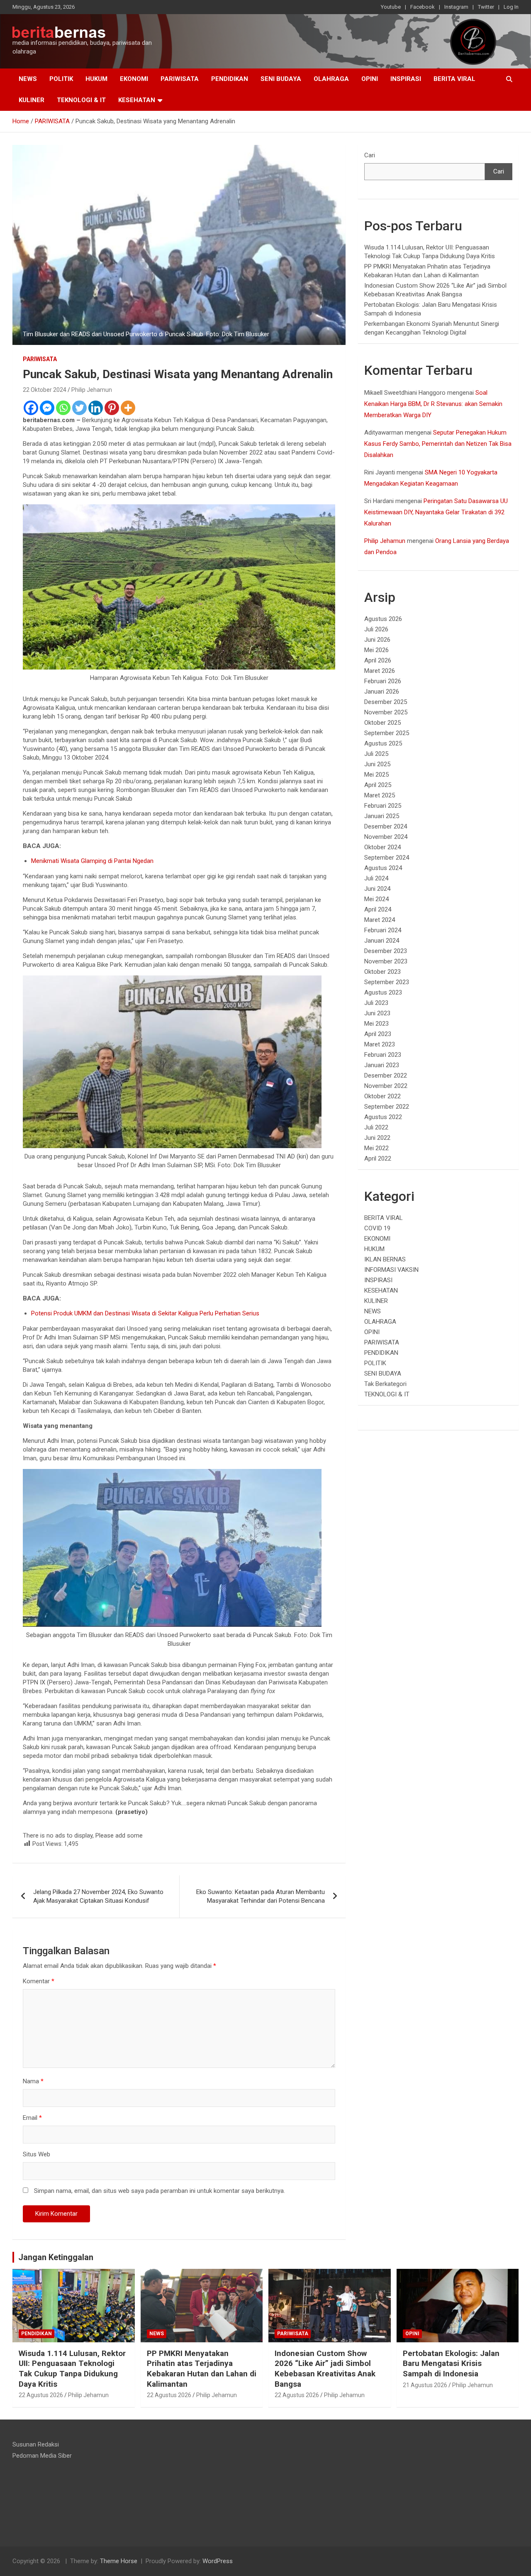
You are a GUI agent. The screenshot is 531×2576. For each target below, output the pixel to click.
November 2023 (386, 961)
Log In (511, 7)
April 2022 (378, 1158)
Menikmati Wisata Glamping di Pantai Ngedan (92, 861)
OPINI (370, 79)
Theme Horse (119, 2561)
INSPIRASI (406, 79)
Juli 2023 (376, 1003)
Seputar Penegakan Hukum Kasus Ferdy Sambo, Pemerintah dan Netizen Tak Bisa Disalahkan (438, 444)
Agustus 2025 (383, 743)
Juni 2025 (377, 764)
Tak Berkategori (385, 1384)
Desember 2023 (386, 951)
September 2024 (387, 858)
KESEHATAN (137, 100)
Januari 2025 (382, 816)
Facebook (423, 7)
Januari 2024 (382, 941)
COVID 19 (377, 1228)
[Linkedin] (96, 408)
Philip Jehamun (92, 390)
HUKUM (96, 79)
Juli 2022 (376, 1127)
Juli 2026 (376, 629)
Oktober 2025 (382, 723)
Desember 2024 (386, 826)
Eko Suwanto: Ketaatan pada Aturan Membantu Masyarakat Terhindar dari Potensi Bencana (261, 1896)
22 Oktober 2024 (45, 390)
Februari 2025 (383, 806)
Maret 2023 (380, 1044)
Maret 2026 (380, 671)
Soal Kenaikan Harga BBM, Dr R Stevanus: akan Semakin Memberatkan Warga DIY (433, 404)
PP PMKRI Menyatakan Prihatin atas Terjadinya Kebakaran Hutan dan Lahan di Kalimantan (202, 2369)
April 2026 (378, 660)
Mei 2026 (376, 650)
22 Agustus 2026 (41, 2395)
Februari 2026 (383, 681)
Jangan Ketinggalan (56, 2257)
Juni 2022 (377, 1138)
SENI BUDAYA (281, 79)
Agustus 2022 (383, 1117)
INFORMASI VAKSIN (391, 1270)
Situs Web (37, 2154)
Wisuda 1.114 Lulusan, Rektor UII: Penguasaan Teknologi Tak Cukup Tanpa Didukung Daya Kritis (72, 2369)
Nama (33, 2081)
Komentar (39, 1981)
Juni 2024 (377, 889)
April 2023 (378, 1034)
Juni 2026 (377, 640)
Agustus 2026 (383, 619)
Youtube (391, 7)
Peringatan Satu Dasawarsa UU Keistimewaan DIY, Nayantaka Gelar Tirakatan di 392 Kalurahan (436, 512)
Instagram (456, 7)
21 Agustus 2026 (425, 2385)
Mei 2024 (376, 899)
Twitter (486, 7)
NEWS (28, 79)
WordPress (218, 2561)
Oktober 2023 (382, 972)
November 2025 (386, 712)
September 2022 (387, 1107)
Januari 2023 (382, 1065)
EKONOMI (134, 79)
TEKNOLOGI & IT (81, 100)
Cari (370, 155)
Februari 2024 (383, 930)
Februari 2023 (383, 1055)
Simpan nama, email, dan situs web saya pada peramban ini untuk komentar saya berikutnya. (160, 2191)
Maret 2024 (380, 920)
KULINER (32, 100)
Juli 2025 (376, 754)
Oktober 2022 (382, 1096)
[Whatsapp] (63, 408)
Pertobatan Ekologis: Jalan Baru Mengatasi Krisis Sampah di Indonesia (451, 2363)
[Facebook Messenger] (47, 408)
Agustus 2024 (383, 868)
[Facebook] (31, 408)
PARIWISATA (180, 79)
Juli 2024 (376, 878)
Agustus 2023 (383, 992)
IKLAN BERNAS (385, 1259)
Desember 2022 (386, 1075)
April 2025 (378, 785)
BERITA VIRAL (454, 79)
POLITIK (61, 79)
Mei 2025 (376, 775)
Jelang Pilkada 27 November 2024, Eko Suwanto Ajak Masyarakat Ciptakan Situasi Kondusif (98, 1896)
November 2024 (386, 837)
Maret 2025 (380, 795)
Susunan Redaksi (36, 2444)
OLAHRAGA (331, 79)
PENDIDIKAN (230, 79)
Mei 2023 (376, 1024)
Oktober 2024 (382, 847)
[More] (128, 408)
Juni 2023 (377, 1013)
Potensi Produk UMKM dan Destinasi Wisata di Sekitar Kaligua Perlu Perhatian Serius (145, 1313)
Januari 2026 (382, 692)
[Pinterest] (112, 408)
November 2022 (386, 1086)
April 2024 (378, 909)
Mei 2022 (376, 1148)
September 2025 (387, 733)
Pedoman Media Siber (42, 2456)
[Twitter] (79, 408)
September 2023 (387, 982)
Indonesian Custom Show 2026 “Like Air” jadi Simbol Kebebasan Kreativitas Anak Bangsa (325, 2369)
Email (32, 2118)
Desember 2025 (386, 702)
